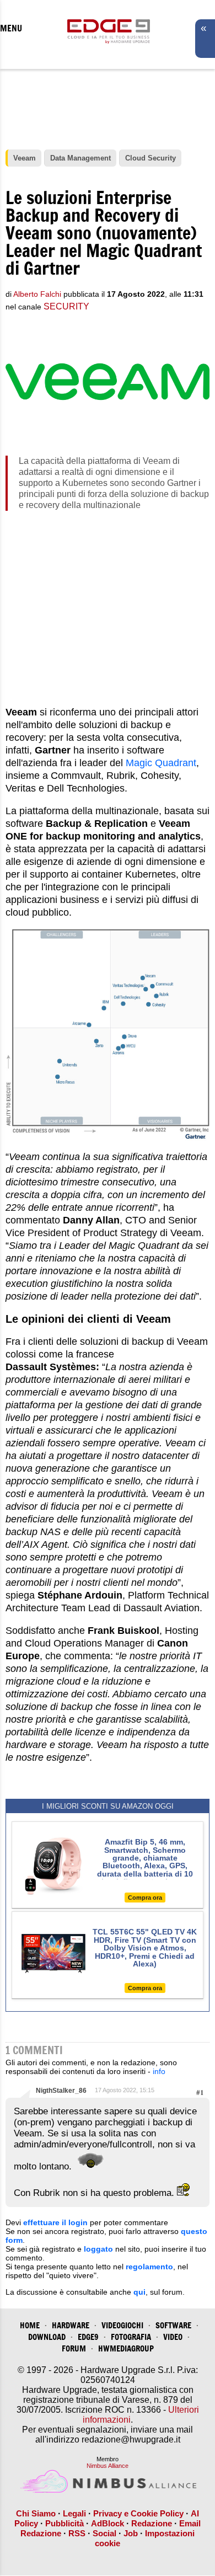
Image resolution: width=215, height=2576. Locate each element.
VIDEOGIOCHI (122, 2325)
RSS (77, 2533)
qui (139, 2292)
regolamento (149, 2267)
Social (104, 2533)
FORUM (74, 2348)
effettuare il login (55, 2222)
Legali (74, 2513)
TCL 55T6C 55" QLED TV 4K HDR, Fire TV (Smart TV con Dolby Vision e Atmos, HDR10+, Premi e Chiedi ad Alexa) (145, 1948)
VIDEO (173, 2337)
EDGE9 (88, 2337)
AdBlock (108, 2523)
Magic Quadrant (161, 763)
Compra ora (145, 1898)
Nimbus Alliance (108, 2466)
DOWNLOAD (47, 2337)
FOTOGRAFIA (131, 2337)
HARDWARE (71, 2325)
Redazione (152, 2523)
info (159, 2071)
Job (131, 2533)
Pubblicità (64, 2523)
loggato (98, 2249)
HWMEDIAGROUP (126, 2348)
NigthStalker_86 (61, 2091)
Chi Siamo (36, 2513)
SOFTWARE (173, 2325)
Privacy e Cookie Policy (138, 2513)
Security (66, 306)
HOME (30, 2325)
